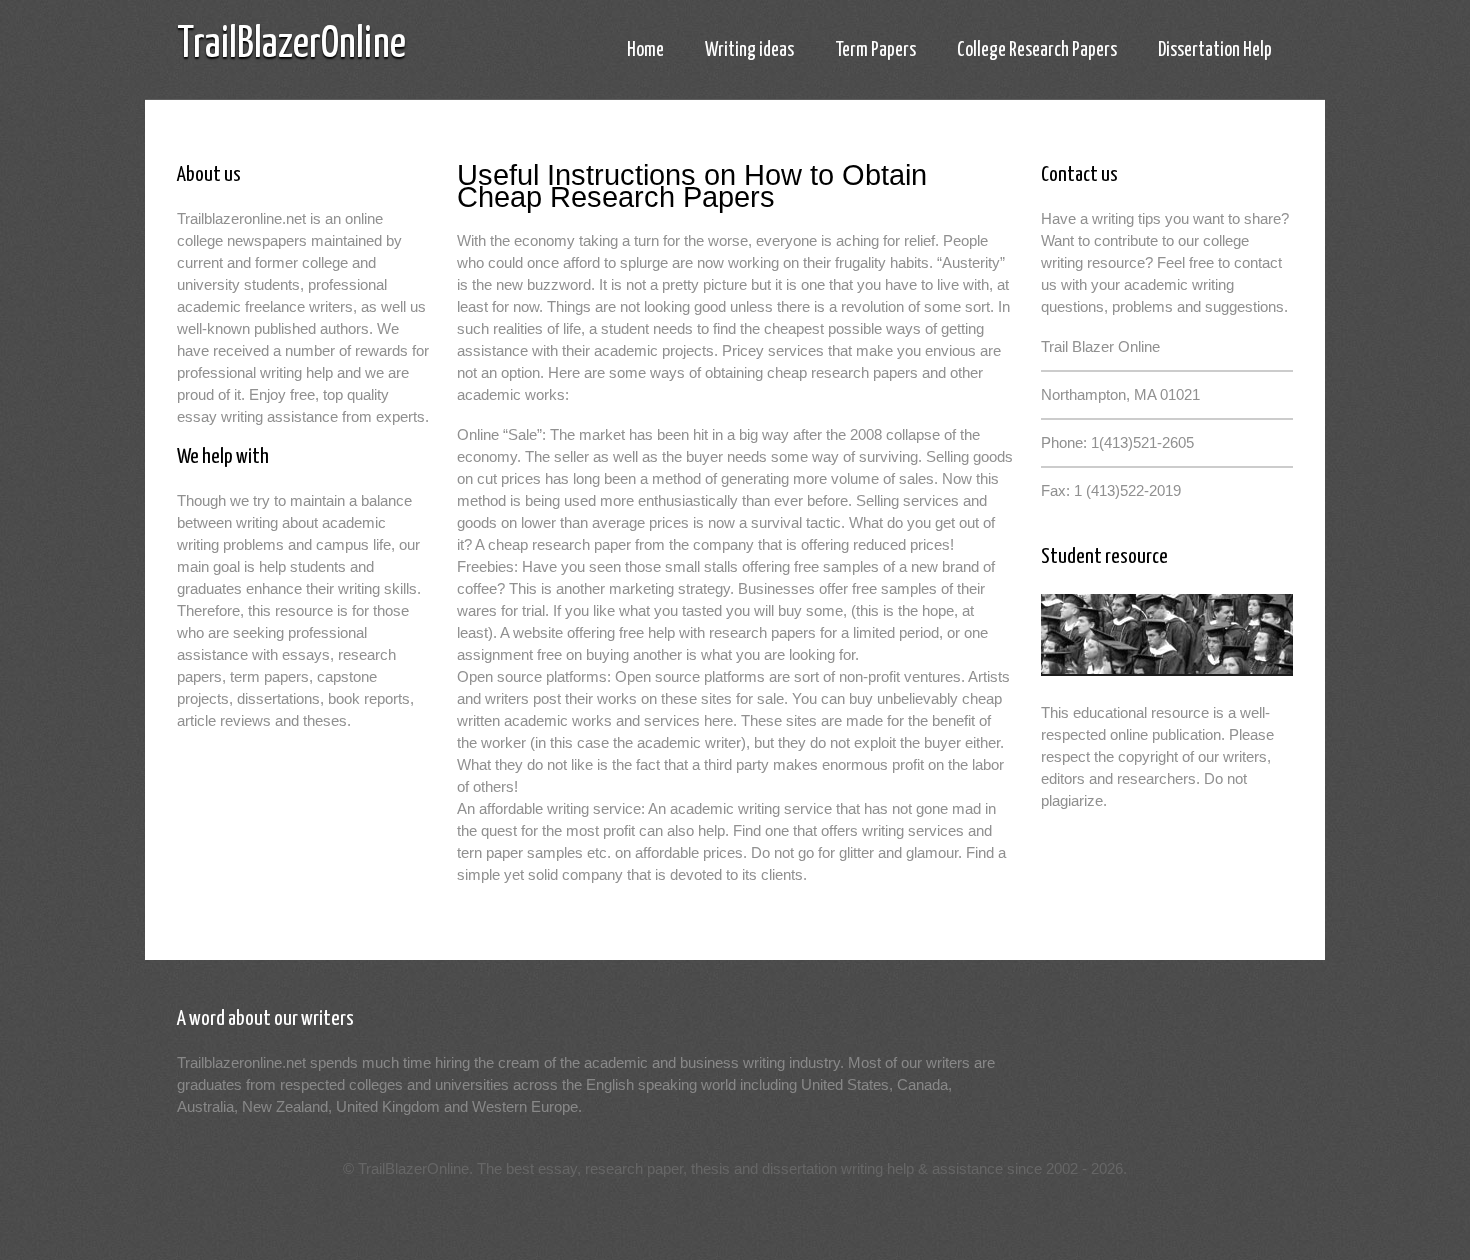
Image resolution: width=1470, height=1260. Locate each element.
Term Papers (875, 50)
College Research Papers (1037, 50)
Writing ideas (749, 50)
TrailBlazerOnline (291, 45)
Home (645, 50)
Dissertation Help (1215, 50)
